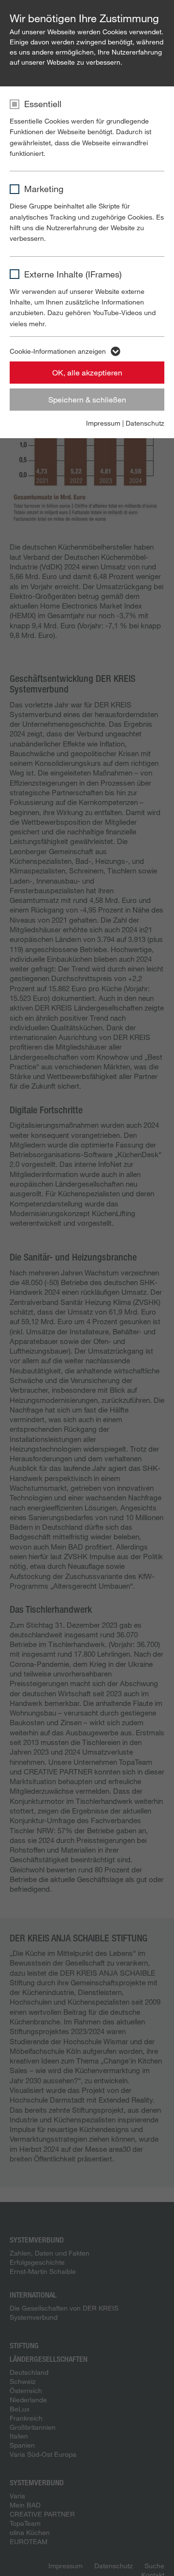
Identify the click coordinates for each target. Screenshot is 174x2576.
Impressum (103, 423)
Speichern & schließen (87, 399)
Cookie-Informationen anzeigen (58, 351)
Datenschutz (145, 423)
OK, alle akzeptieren (87, 372)
